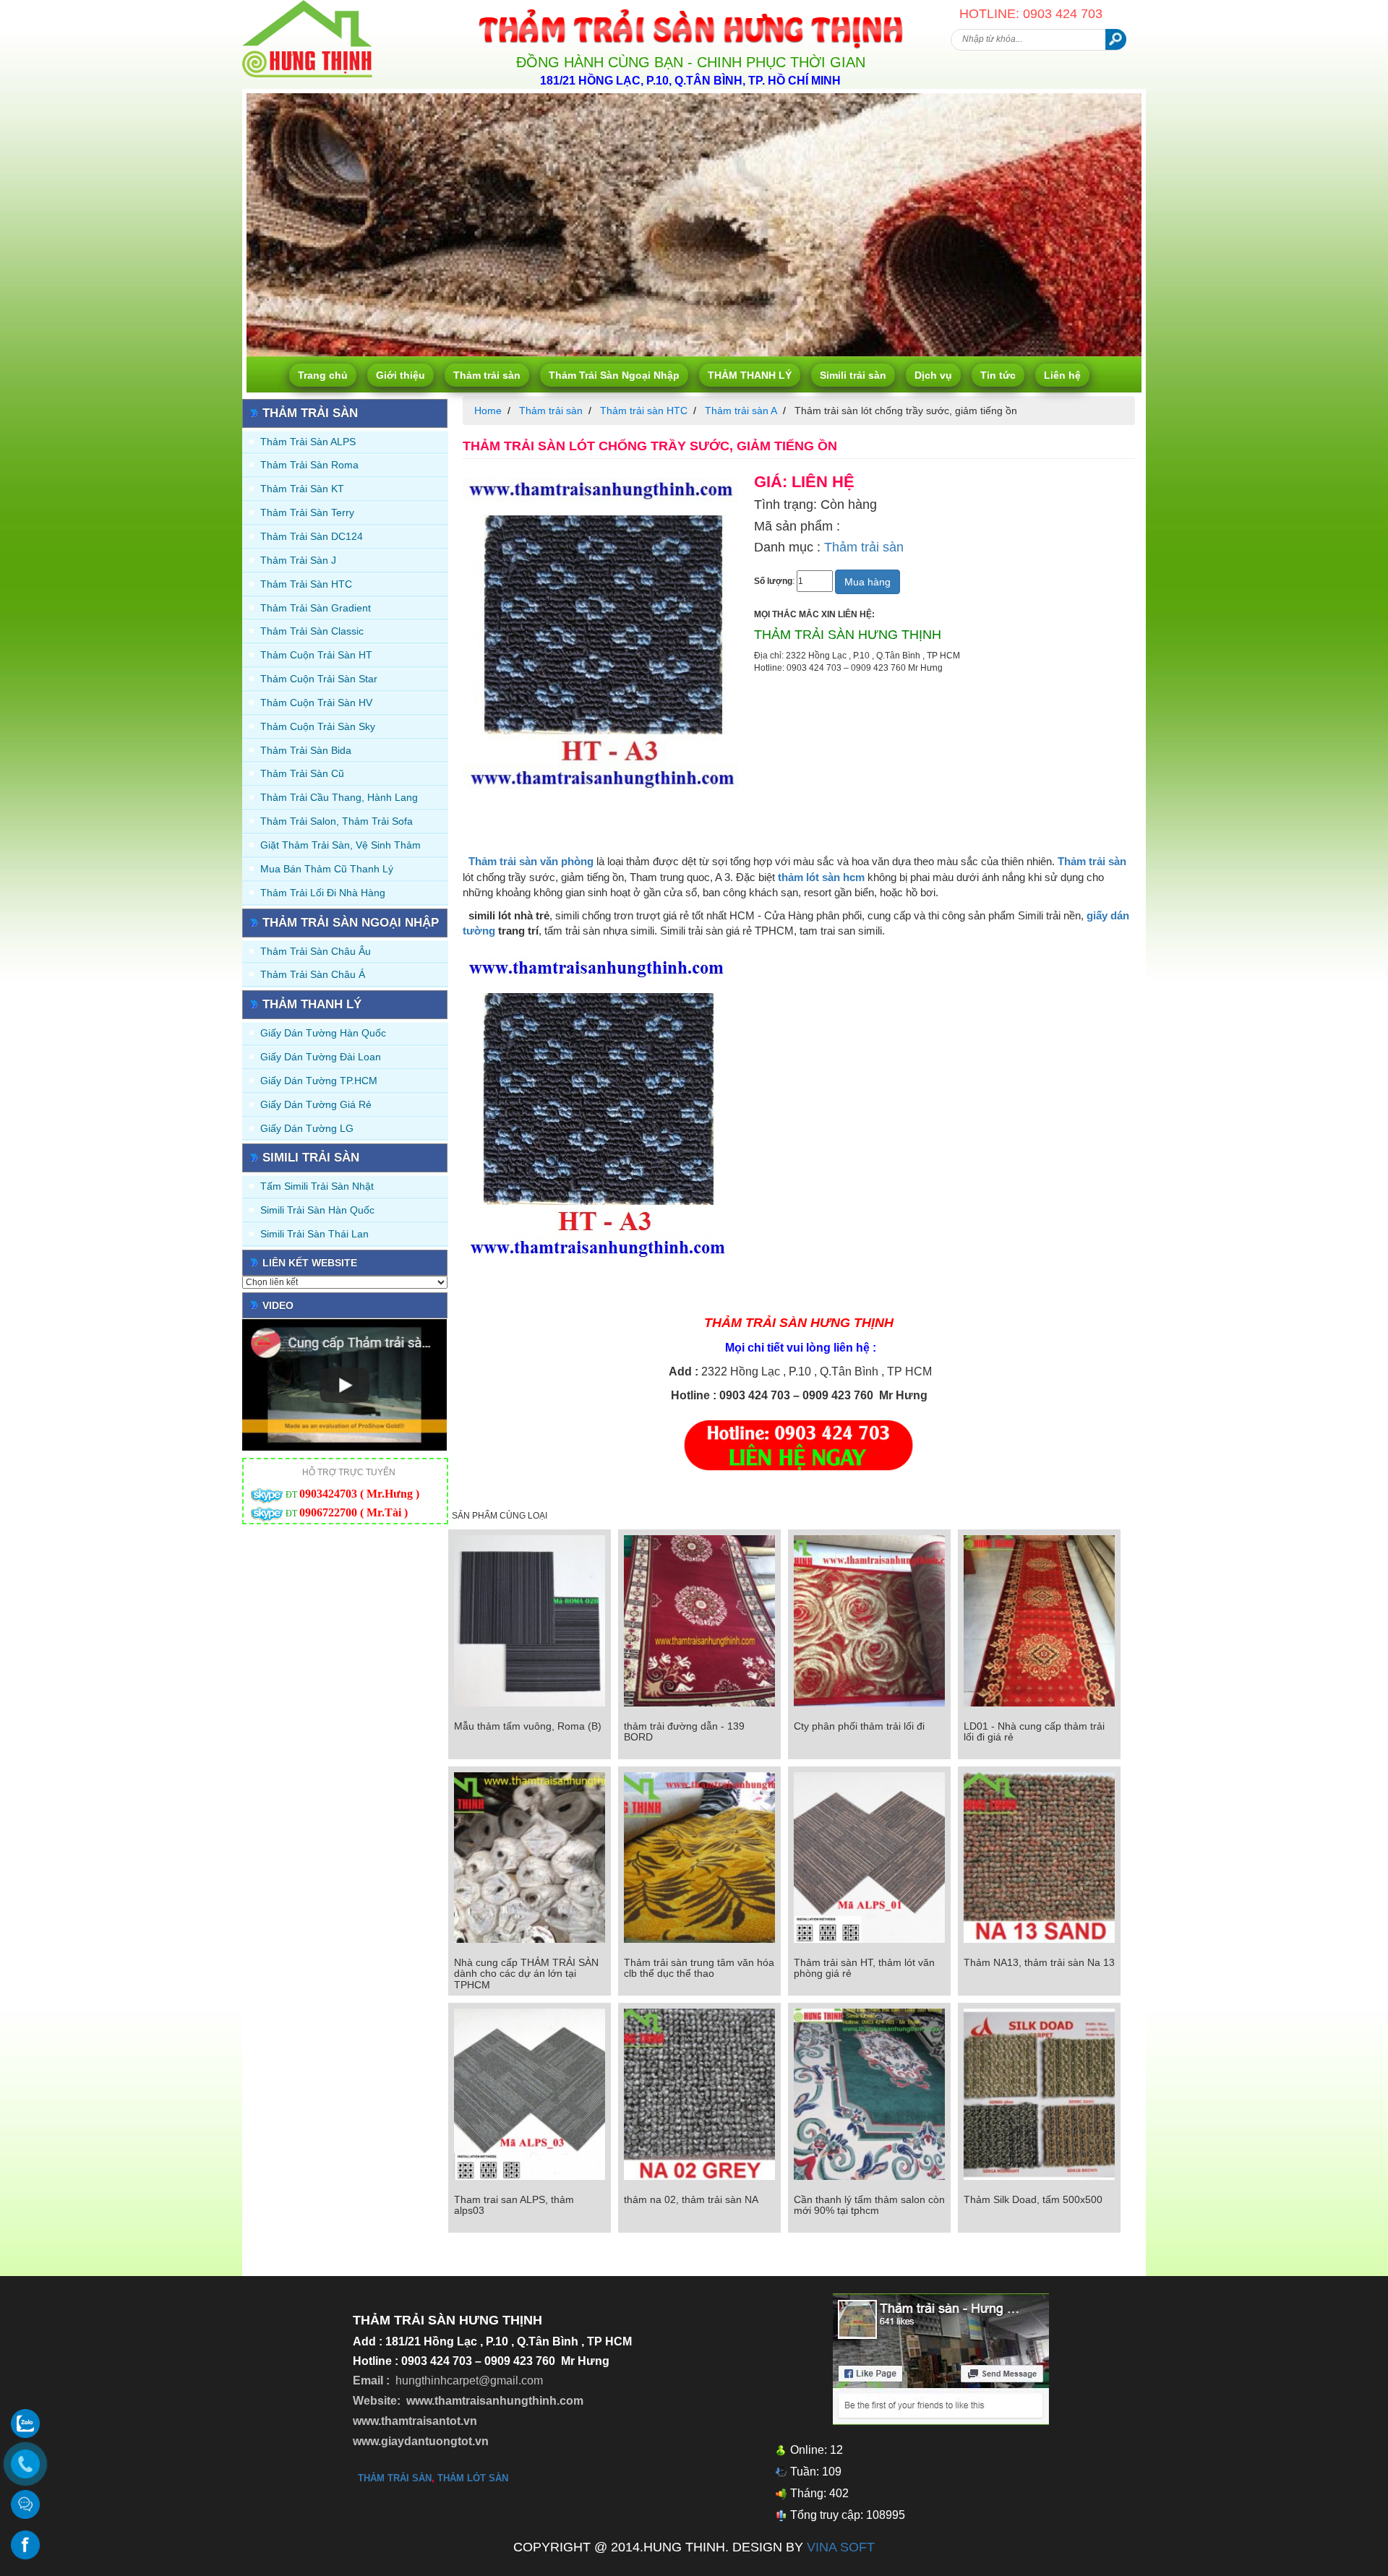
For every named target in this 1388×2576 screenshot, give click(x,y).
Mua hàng (867, 582)
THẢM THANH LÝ (750, 375)
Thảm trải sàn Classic (312, 631)
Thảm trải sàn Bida (306, 750)
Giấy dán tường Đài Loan (321, 1057)
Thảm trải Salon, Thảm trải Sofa (337, 821)
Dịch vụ (933, 375)
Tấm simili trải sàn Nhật (317, 1186)
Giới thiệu (400, 375)
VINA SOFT (841, 2547)
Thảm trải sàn (487, 375)
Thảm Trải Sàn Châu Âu (316, 951)
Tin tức (998, 375)
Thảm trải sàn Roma (309, 465)
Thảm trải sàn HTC (306, 584)
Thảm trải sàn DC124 (312, 536)
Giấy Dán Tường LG (307, 1128)
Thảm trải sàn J (298, 560)
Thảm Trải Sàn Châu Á (313, 974)
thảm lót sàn (473, 2478)
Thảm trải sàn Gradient (316, 608)
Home (488, 411)
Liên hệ (1062, 375)
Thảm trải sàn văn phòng (531, 861)
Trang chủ (323, 375)
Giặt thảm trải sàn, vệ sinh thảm (340, 845)
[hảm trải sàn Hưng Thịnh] (307, 6)
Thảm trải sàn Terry (307, 512)
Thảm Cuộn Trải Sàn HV (316, 703)
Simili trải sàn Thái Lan (314, 1234)
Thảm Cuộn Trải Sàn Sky (318, 726)
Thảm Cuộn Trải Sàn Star (319, 679)
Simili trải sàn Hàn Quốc (317, 1210)
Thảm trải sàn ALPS (308, 442)
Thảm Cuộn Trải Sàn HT (316, 655)
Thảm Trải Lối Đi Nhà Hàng (323, 893)
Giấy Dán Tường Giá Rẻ (316, 1104)
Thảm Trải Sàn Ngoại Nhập (614, 375)
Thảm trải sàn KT (302, 489)
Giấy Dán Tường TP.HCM (319, 1081)
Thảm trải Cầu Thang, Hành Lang (339, 797)
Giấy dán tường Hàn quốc (323, 1033)
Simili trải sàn (853, 375)
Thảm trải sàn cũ (302, 773)
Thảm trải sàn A (741, 411)
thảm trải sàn (395, 2478)
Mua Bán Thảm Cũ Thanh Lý (327, 869)
